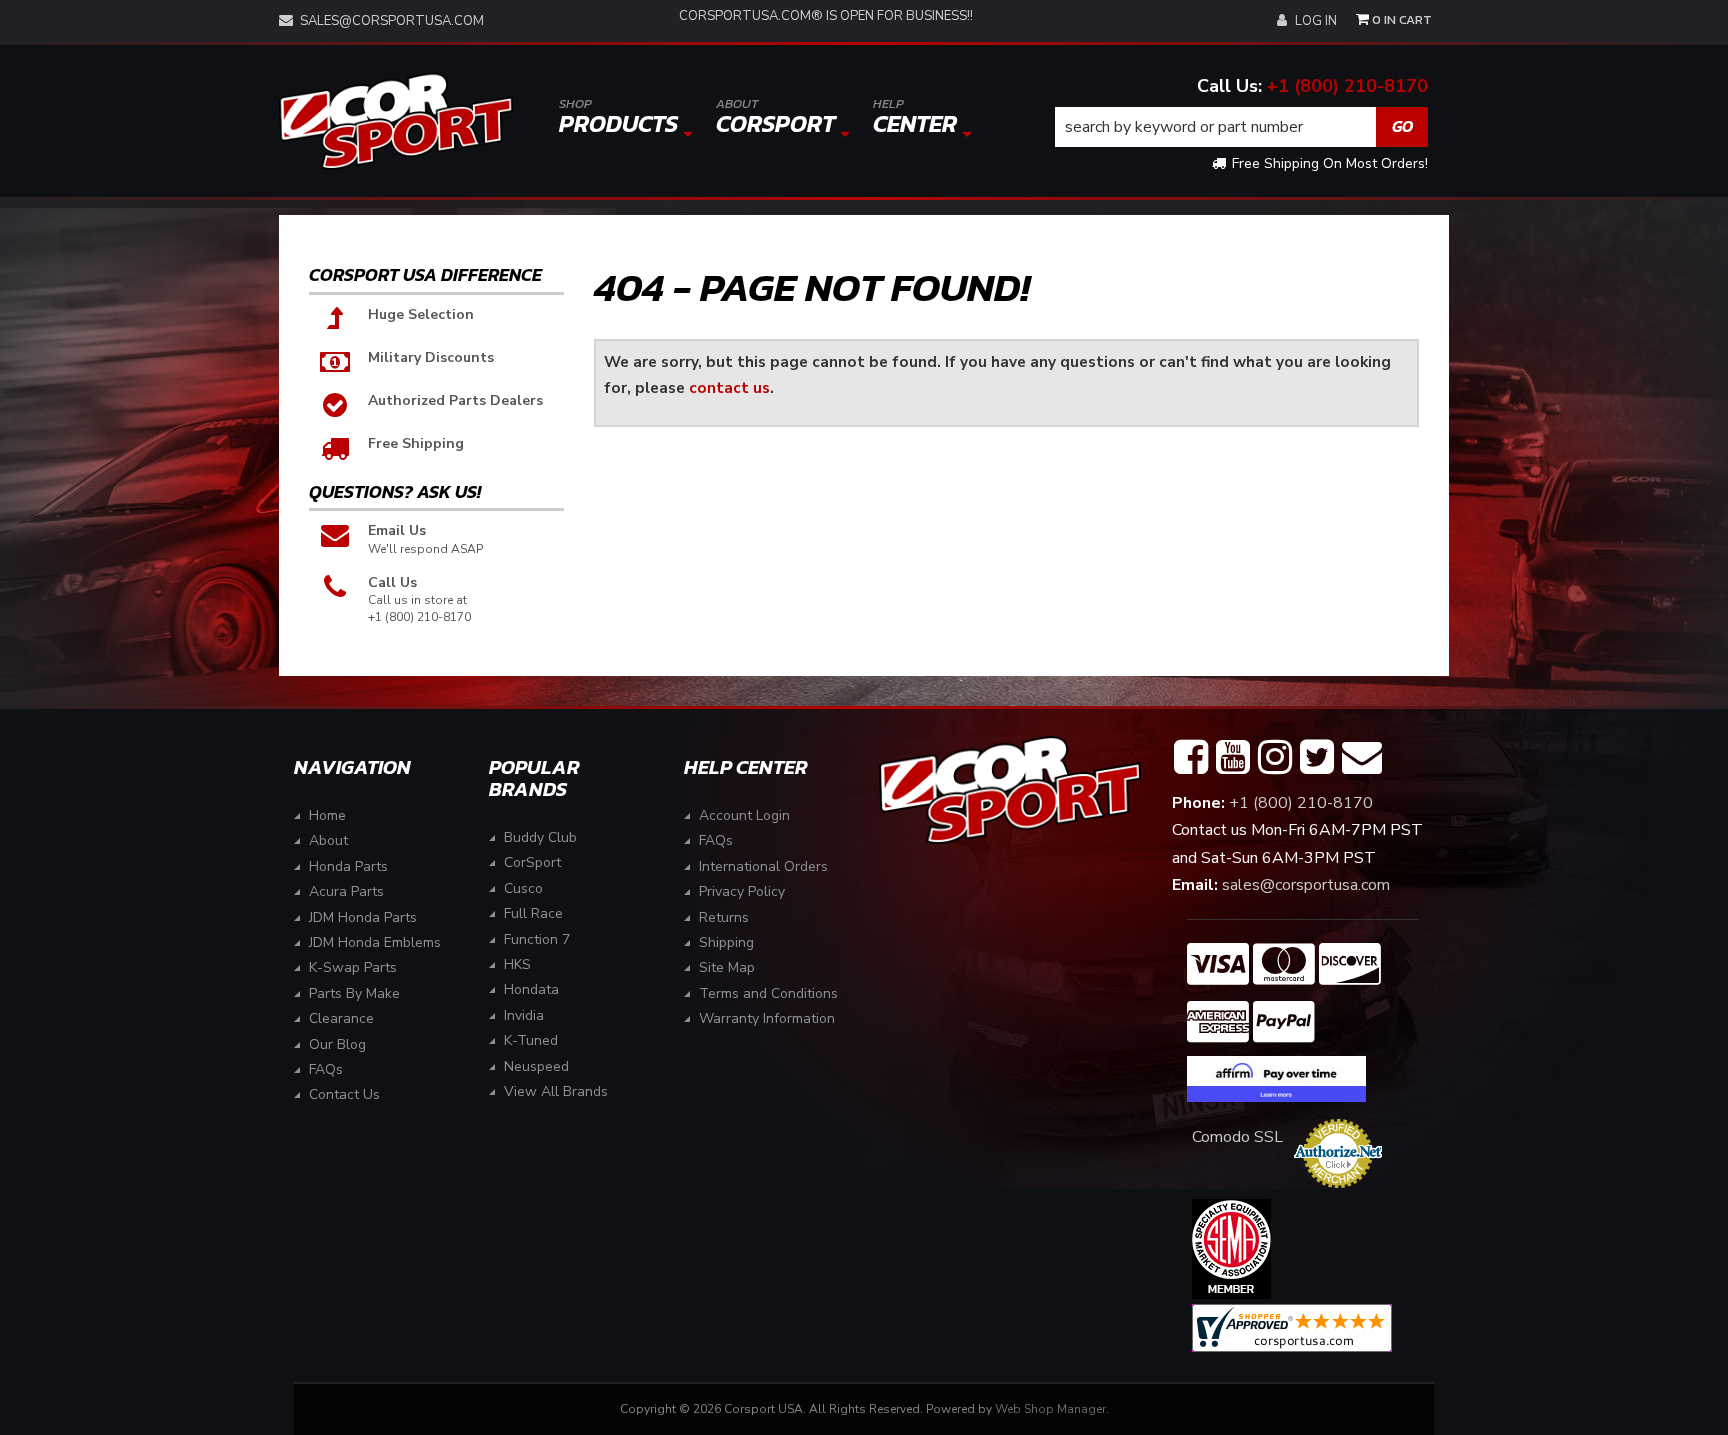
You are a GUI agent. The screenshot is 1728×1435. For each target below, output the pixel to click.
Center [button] (915, 117)
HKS (517, 964)
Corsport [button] (775, 117)
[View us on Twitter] (1317, 758)
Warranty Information (767, 1018)
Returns (724, 917)
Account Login (744, 815)
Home (327, 815)
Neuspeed (536, 1066)
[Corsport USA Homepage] (396, 121)
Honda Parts (348, 866)
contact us (729, 387)
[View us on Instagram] (1275, 758)
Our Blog (337, 1044)
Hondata (531, 989)
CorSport (532, 862)
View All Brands (556, 1091)
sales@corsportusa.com (392, 21)
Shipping (726, 942)
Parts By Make (354, 993)
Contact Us (344, 1094)
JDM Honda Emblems (375, 942)
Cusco (523, 888)
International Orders (763, 866)
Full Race (533, 913)
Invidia (524, 1015)
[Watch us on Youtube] (1233, 758)
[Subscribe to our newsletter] (1362, 758)
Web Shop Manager (1050, 1409)
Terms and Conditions (768, 993)
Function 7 (537, 939)
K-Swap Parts (353, 967)
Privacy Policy (742, 891)
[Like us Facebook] (1191, 758)
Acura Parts (346, 891)
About (328, 840)
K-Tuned (531, 1040)
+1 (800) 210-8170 (1347, 86)
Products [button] (618, 117)
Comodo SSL (1237, 1137)
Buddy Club (540, 837)
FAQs (326, 1069)
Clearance (341, 1018)
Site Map (727, 967)
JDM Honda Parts (363, 917)
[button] (1242, 127)
